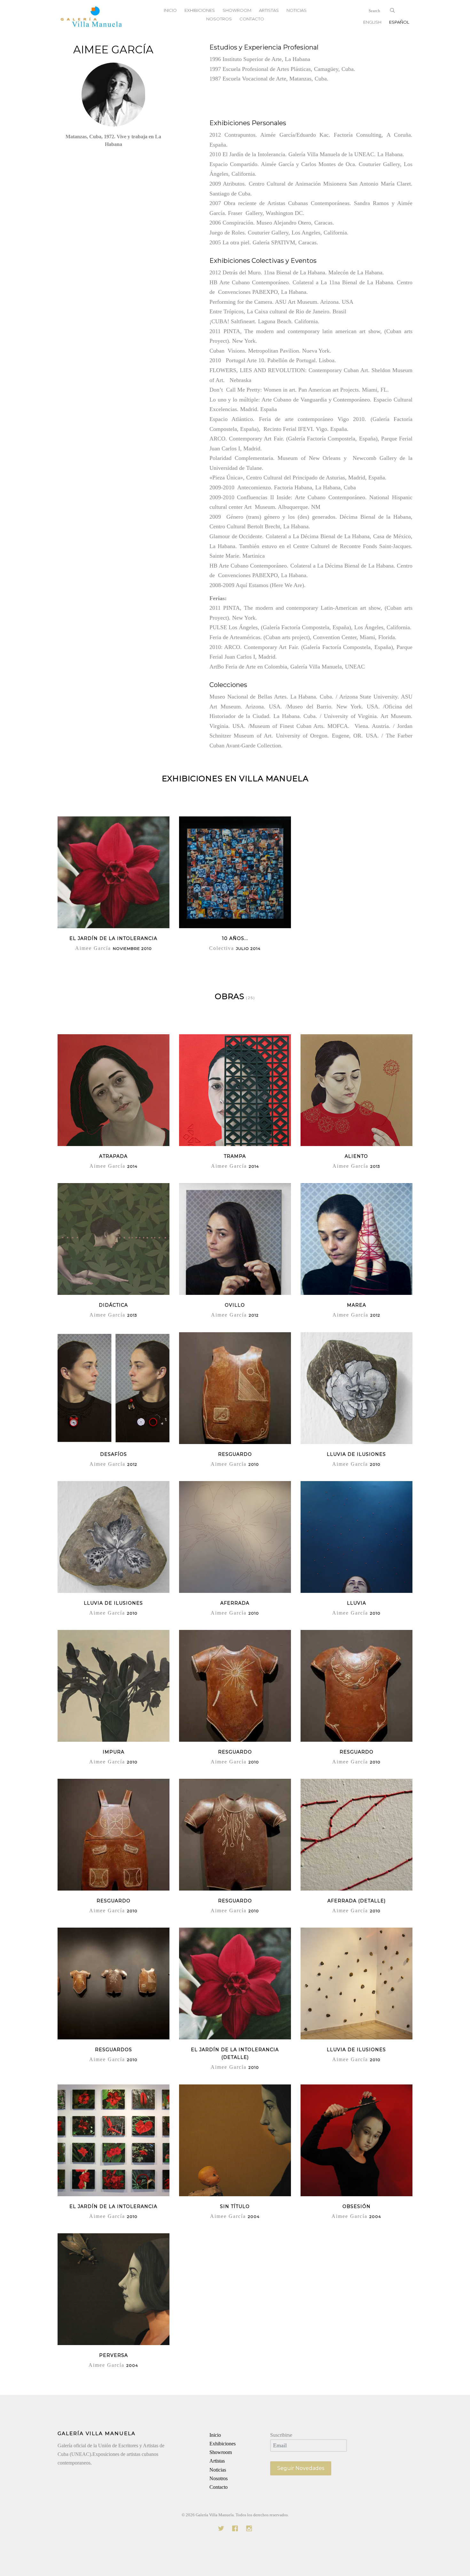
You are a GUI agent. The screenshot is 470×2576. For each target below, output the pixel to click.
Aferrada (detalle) (356, 1901)
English (372, 22)
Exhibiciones (223, 2444)
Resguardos (114, 2050)
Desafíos (114, 1454)
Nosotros (219, 19)
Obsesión (356, 2206)
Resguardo (235, 1454)
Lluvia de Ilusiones (356, 1454)
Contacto (252, 19)
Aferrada (235, 1603)
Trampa (235, 1156)
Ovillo (235, 1305)
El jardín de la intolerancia (113, 938)
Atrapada (113, 1156)
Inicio (215, 2435)
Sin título (235, 2206)
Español (399, 22)
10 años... (235, 938)
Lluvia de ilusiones (356, 2050)
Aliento (356, 1156)
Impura (114, 1752)
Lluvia (356, 1603)
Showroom (221, 2452)
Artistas (217, 2461)
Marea (356, 1305)
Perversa (114, 2355)
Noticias (218, 2470)
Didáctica (113, 1305)
